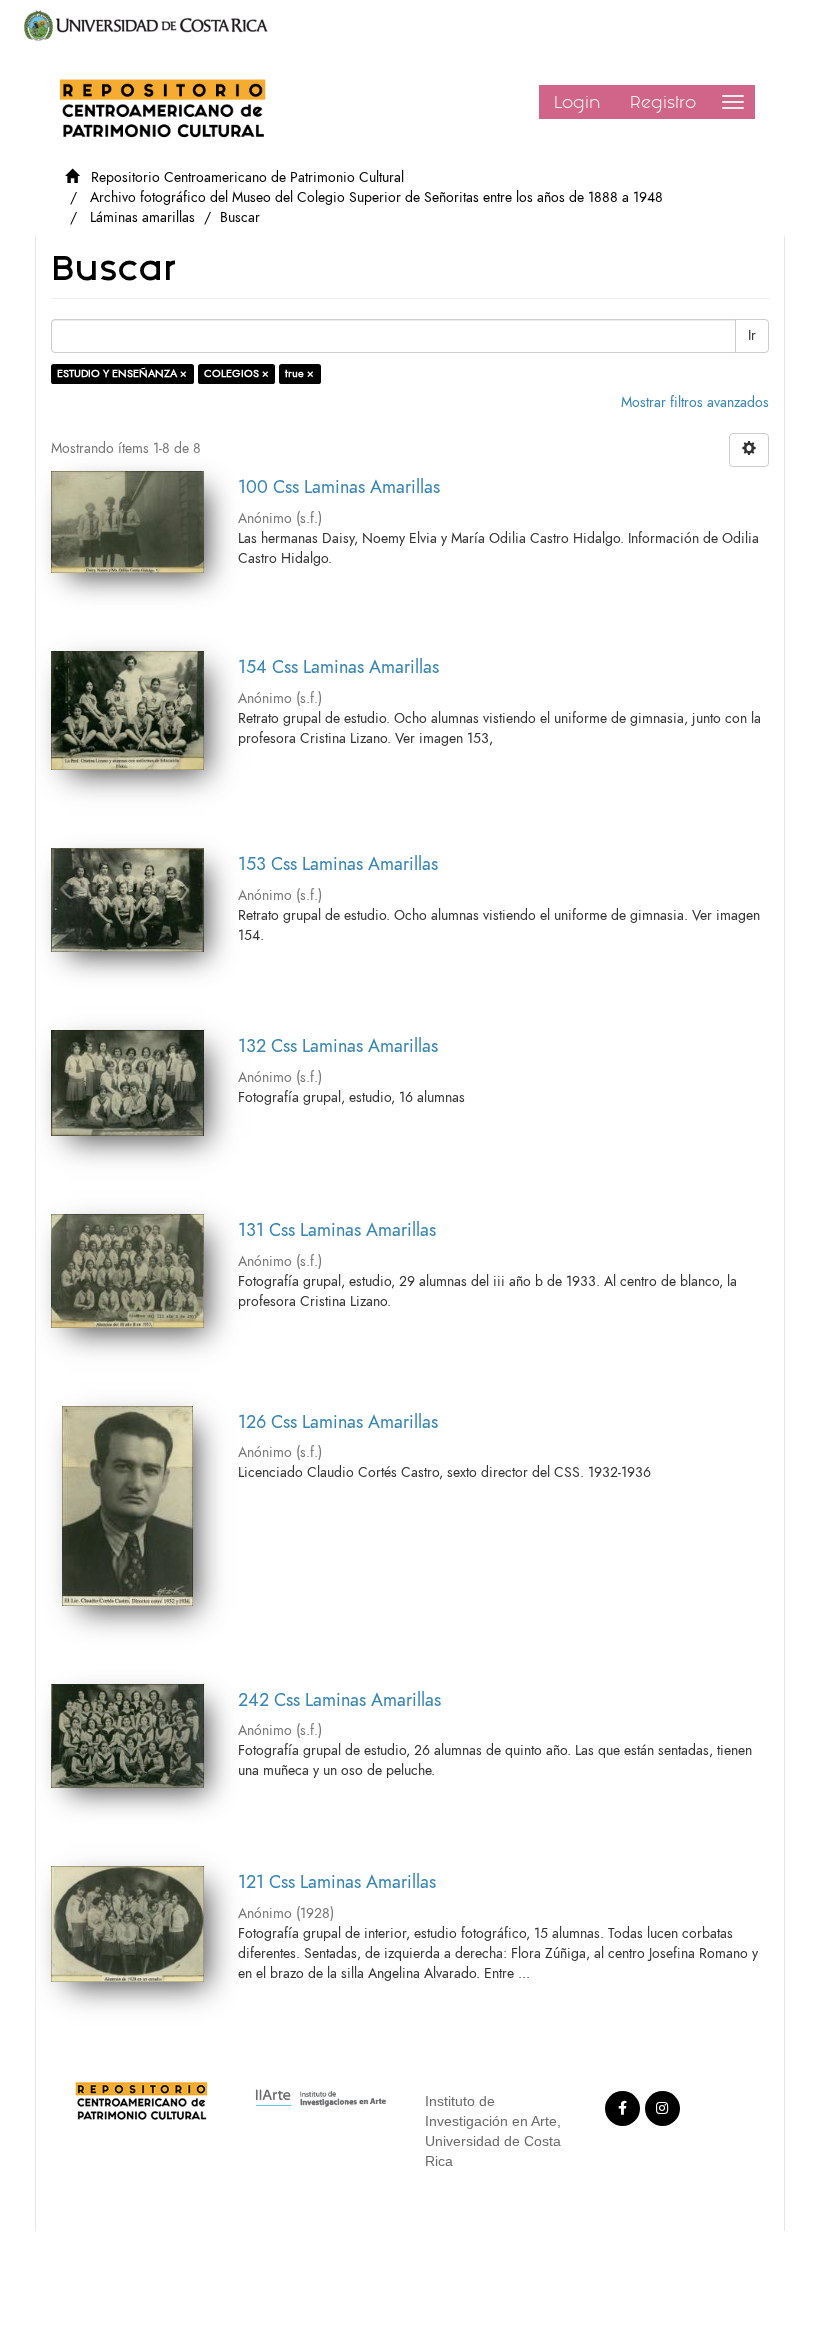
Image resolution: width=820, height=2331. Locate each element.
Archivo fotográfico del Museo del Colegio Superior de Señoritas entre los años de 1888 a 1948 (376, 197)
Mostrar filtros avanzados (695, 402)
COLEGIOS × (236, 373)
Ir (752, 335)
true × (299, 373)
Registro (663, 102)
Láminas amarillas (142, 217)
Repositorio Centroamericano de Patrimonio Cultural (247, 177)
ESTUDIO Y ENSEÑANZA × (122, 373)
